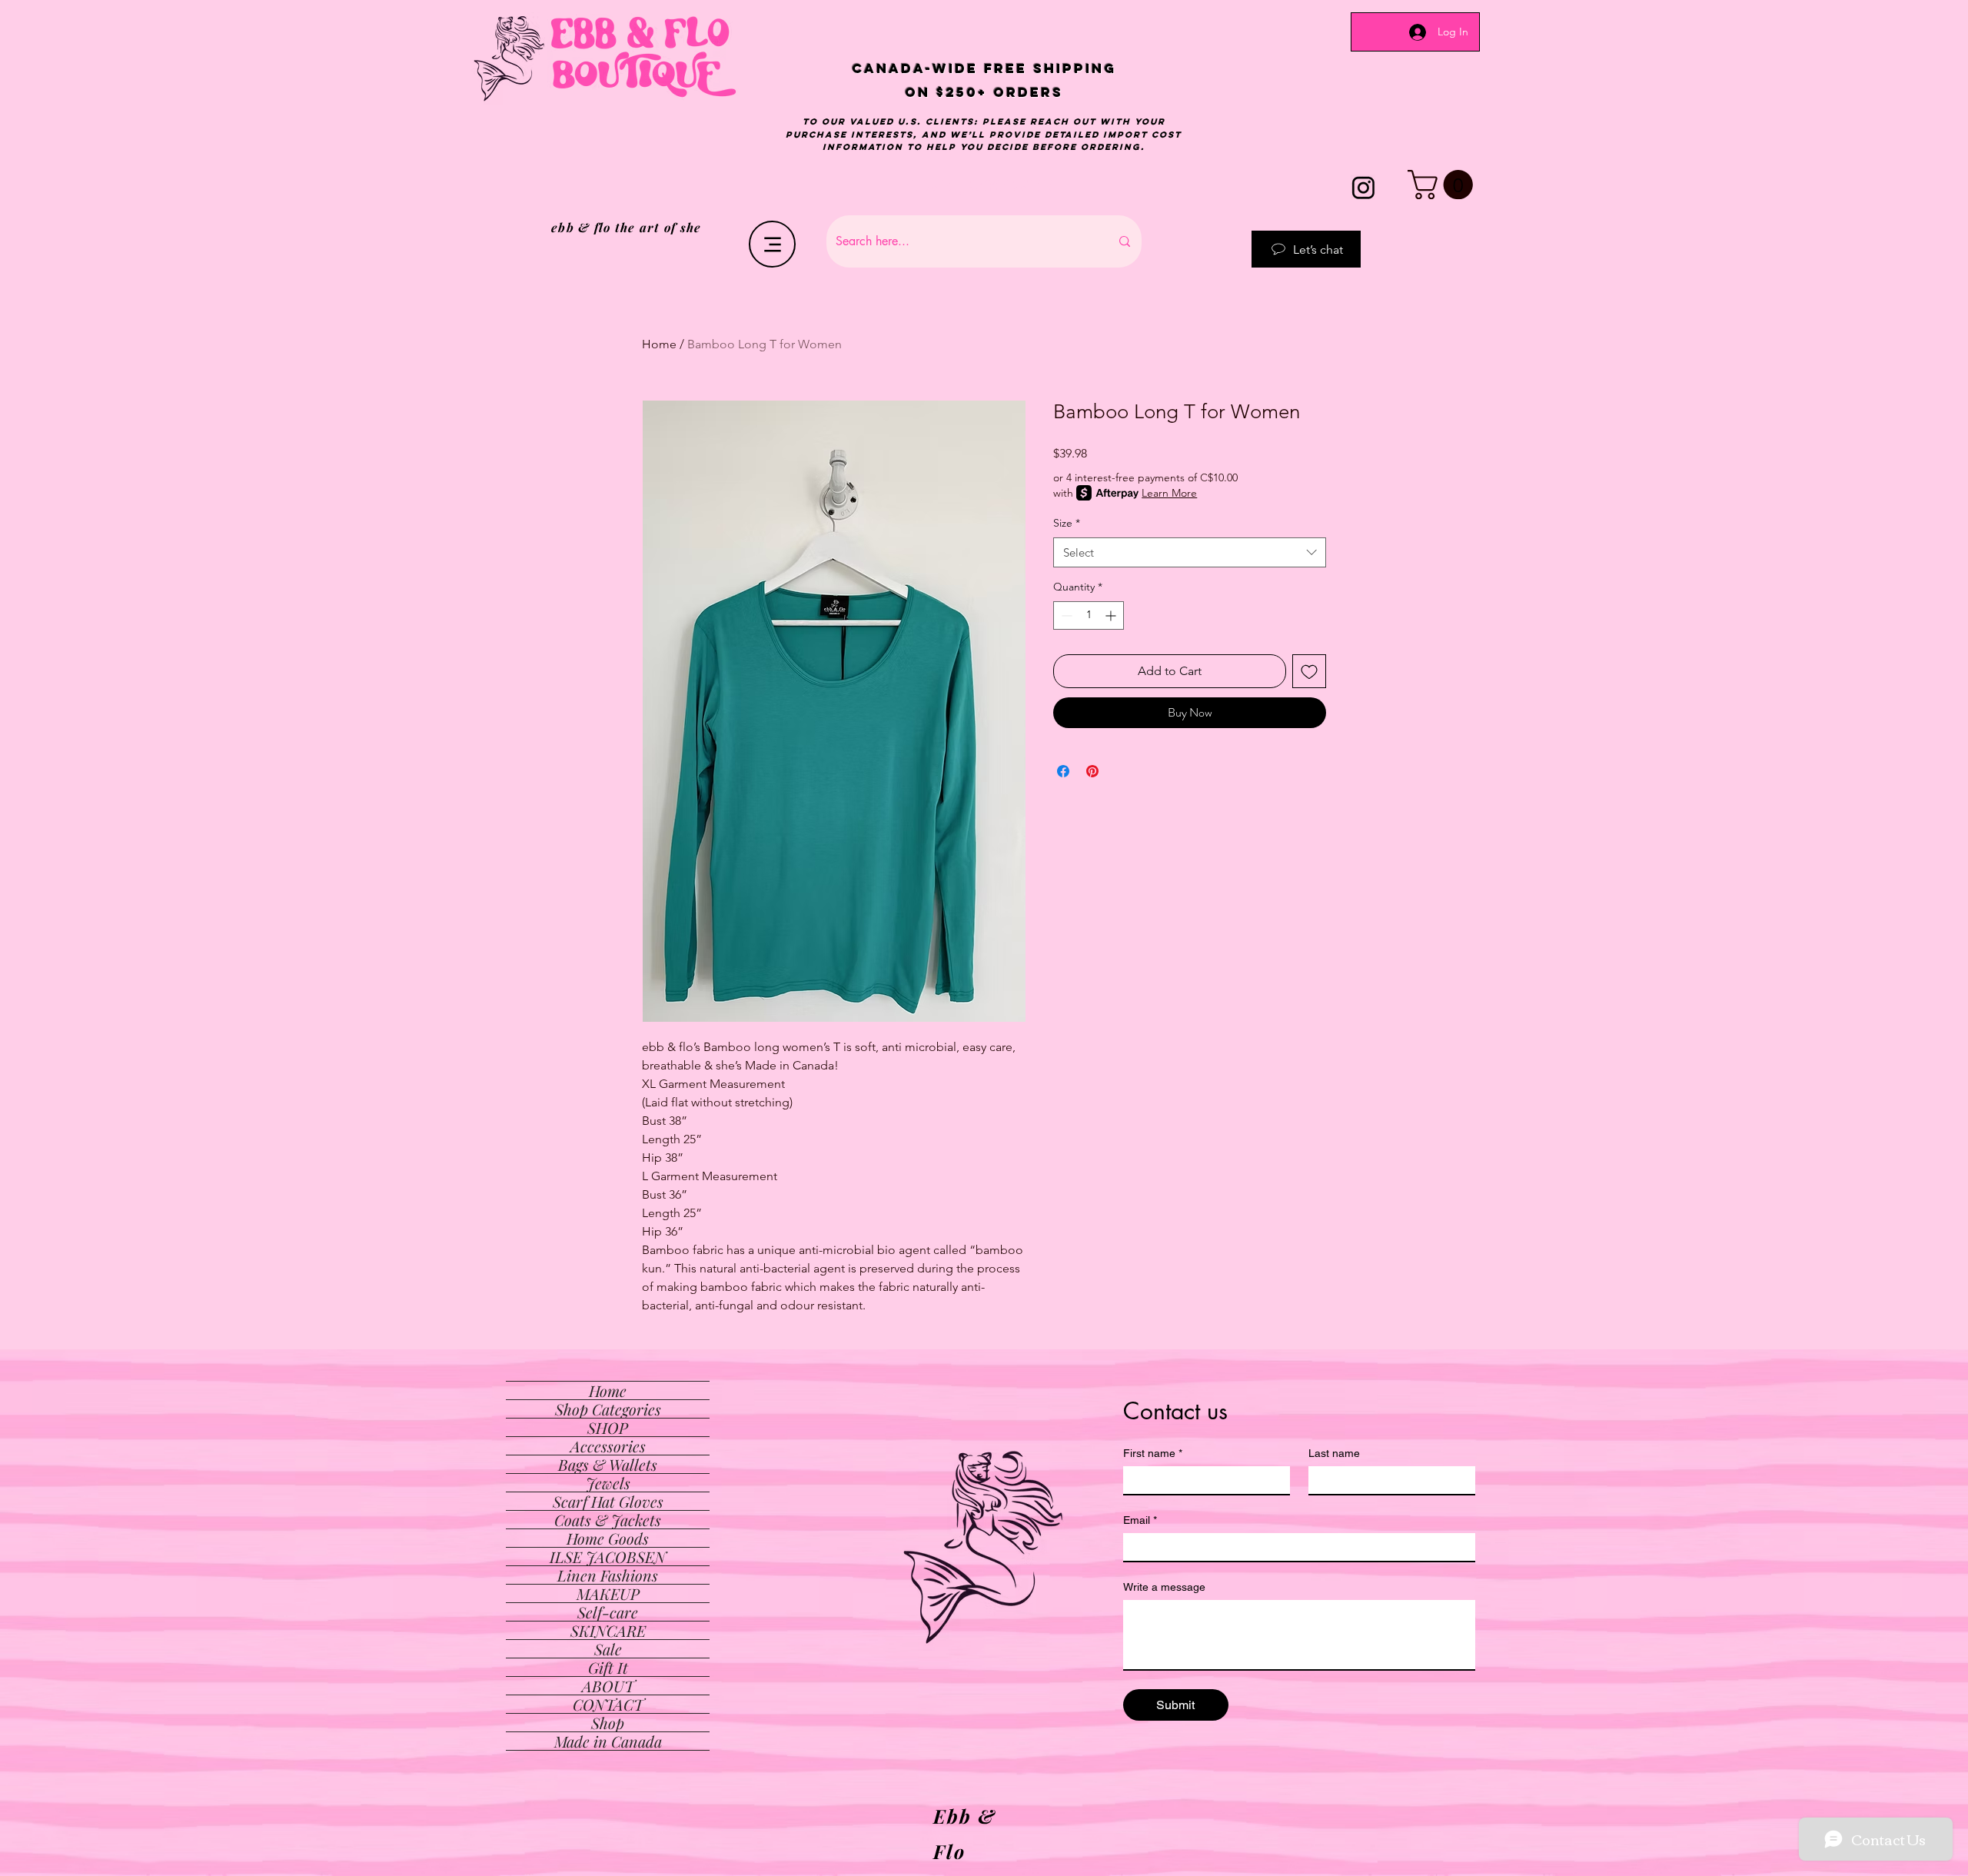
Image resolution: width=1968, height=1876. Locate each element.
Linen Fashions (608, 1575)
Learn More (1169, 493)
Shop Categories (608, 1409)
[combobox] (1190, 552)
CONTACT (608, 1704)
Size (1067, 523)
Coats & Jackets (608, 1520)
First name (1153, 1453)
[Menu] (772, 244)
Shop (608, 1723)
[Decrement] (1065, 615)
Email (1140, 1520)
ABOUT (608, 1686)
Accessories (608, 1446)
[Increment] (1112, 615)
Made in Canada (608, 1741)
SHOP (608, 1427)
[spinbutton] (1089, 615)
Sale (608, 1649)
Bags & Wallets (608, 1464)
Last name (1334, 1453)
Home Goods (608, 1538)
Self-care (608, 1612)
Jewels (608, 1483)
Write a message (1164, 1587)
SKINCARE (608, 1630)
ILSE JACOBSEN (608, 1557)
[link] (1444, 185)
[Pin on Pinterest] (1092, 771)
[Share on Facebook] (1063, 771)
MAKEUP (608, 1593)
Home (659, 344)
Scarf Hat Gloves (608, 1501)
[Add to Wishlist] (1309, 671)
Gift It (608, 1667)
